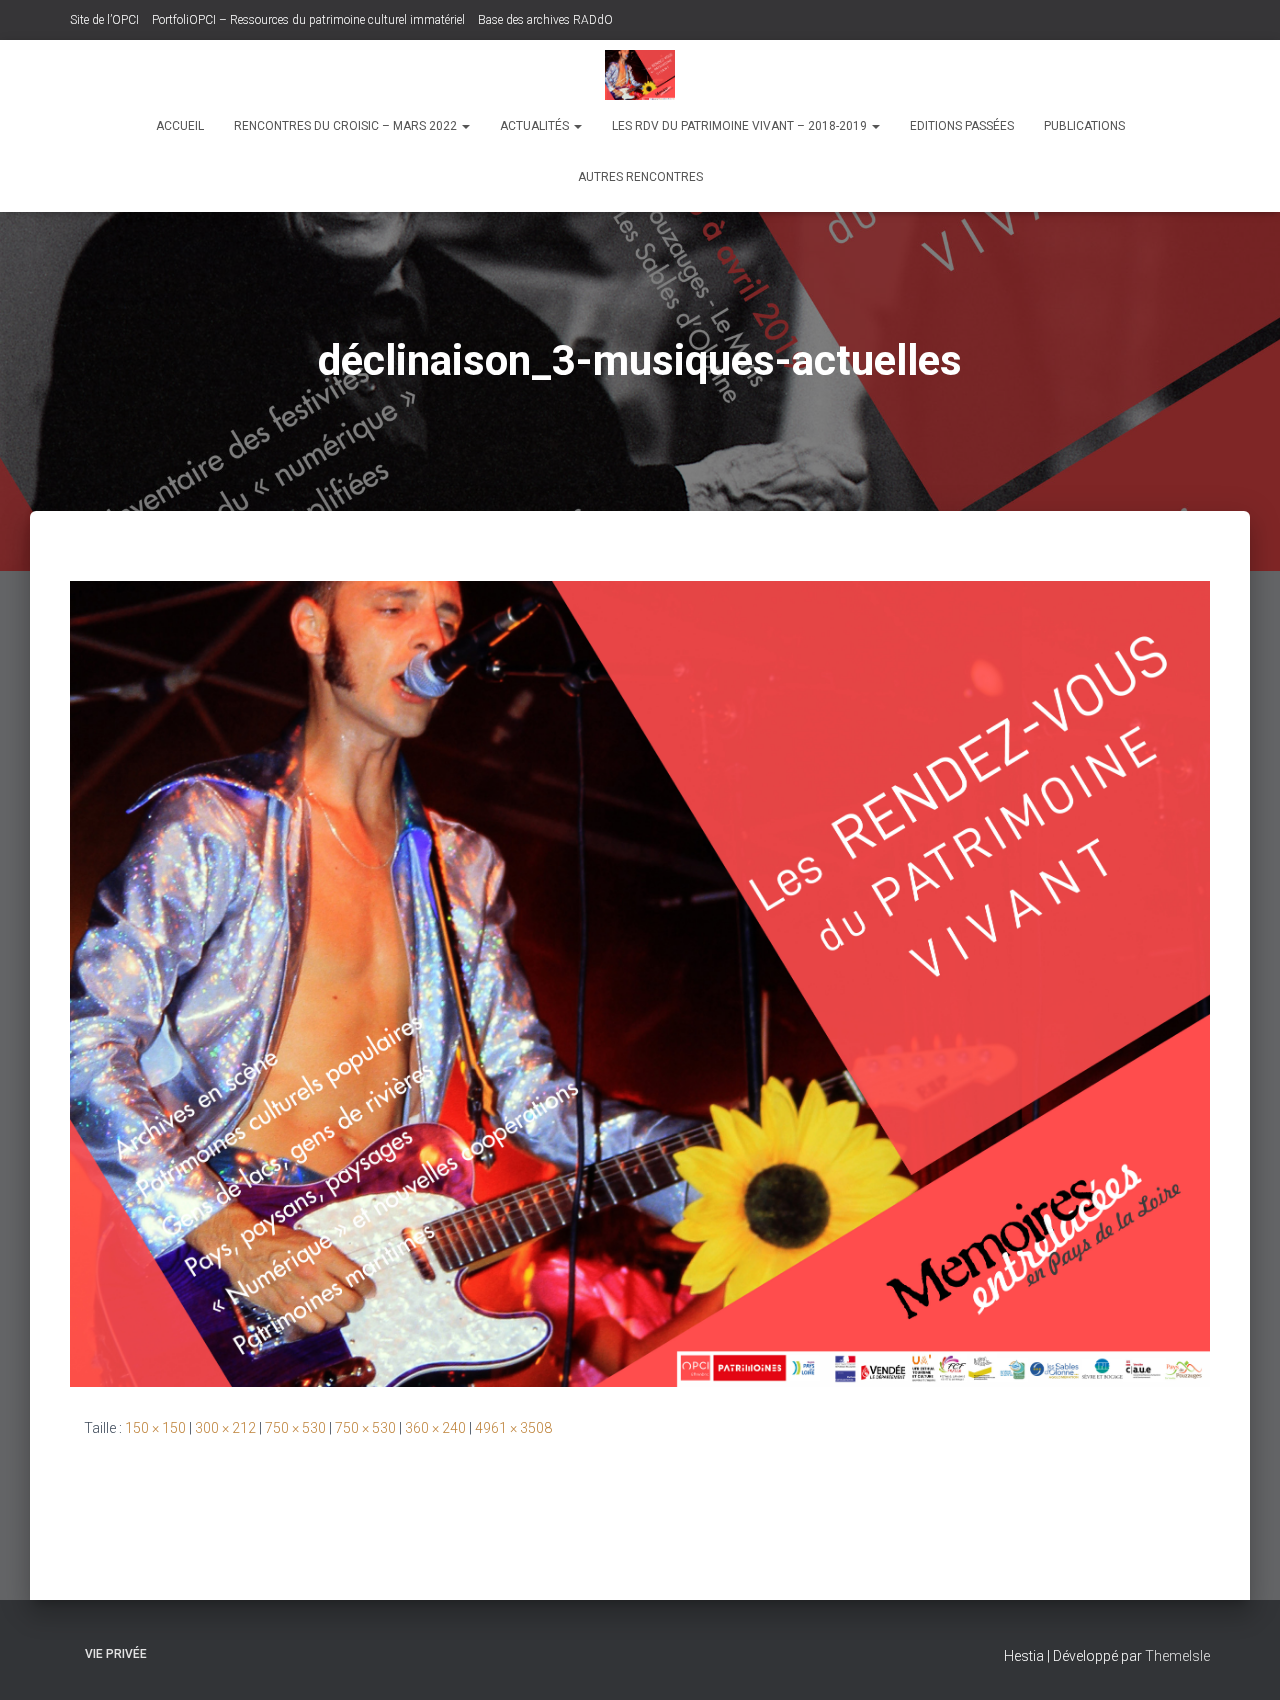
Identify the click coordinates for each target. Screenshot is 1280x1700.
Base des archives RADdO (545, 20)
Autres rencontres (640, 177)
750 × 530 (295, 1428)
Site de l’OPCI (104, 20)
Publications (1084, 126)
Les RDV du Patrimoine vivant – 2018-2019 (741, 126)
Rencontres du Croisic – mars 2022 (347, 126)
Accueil (180, 126)
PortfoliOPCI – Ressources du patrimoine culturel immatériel (308, 20)
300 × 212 (225, 1428)
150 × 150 (155, 1428)
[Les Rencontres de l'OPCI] (640, 75)
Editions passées (962, 126)
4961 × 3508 (513, 1428)
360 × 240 (435, 1428)
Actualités (536, 126)
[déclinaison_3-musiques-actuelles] (640, 983)
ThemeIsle (1177, 1656)
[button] (465, 126)
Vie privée (116, 1654)
